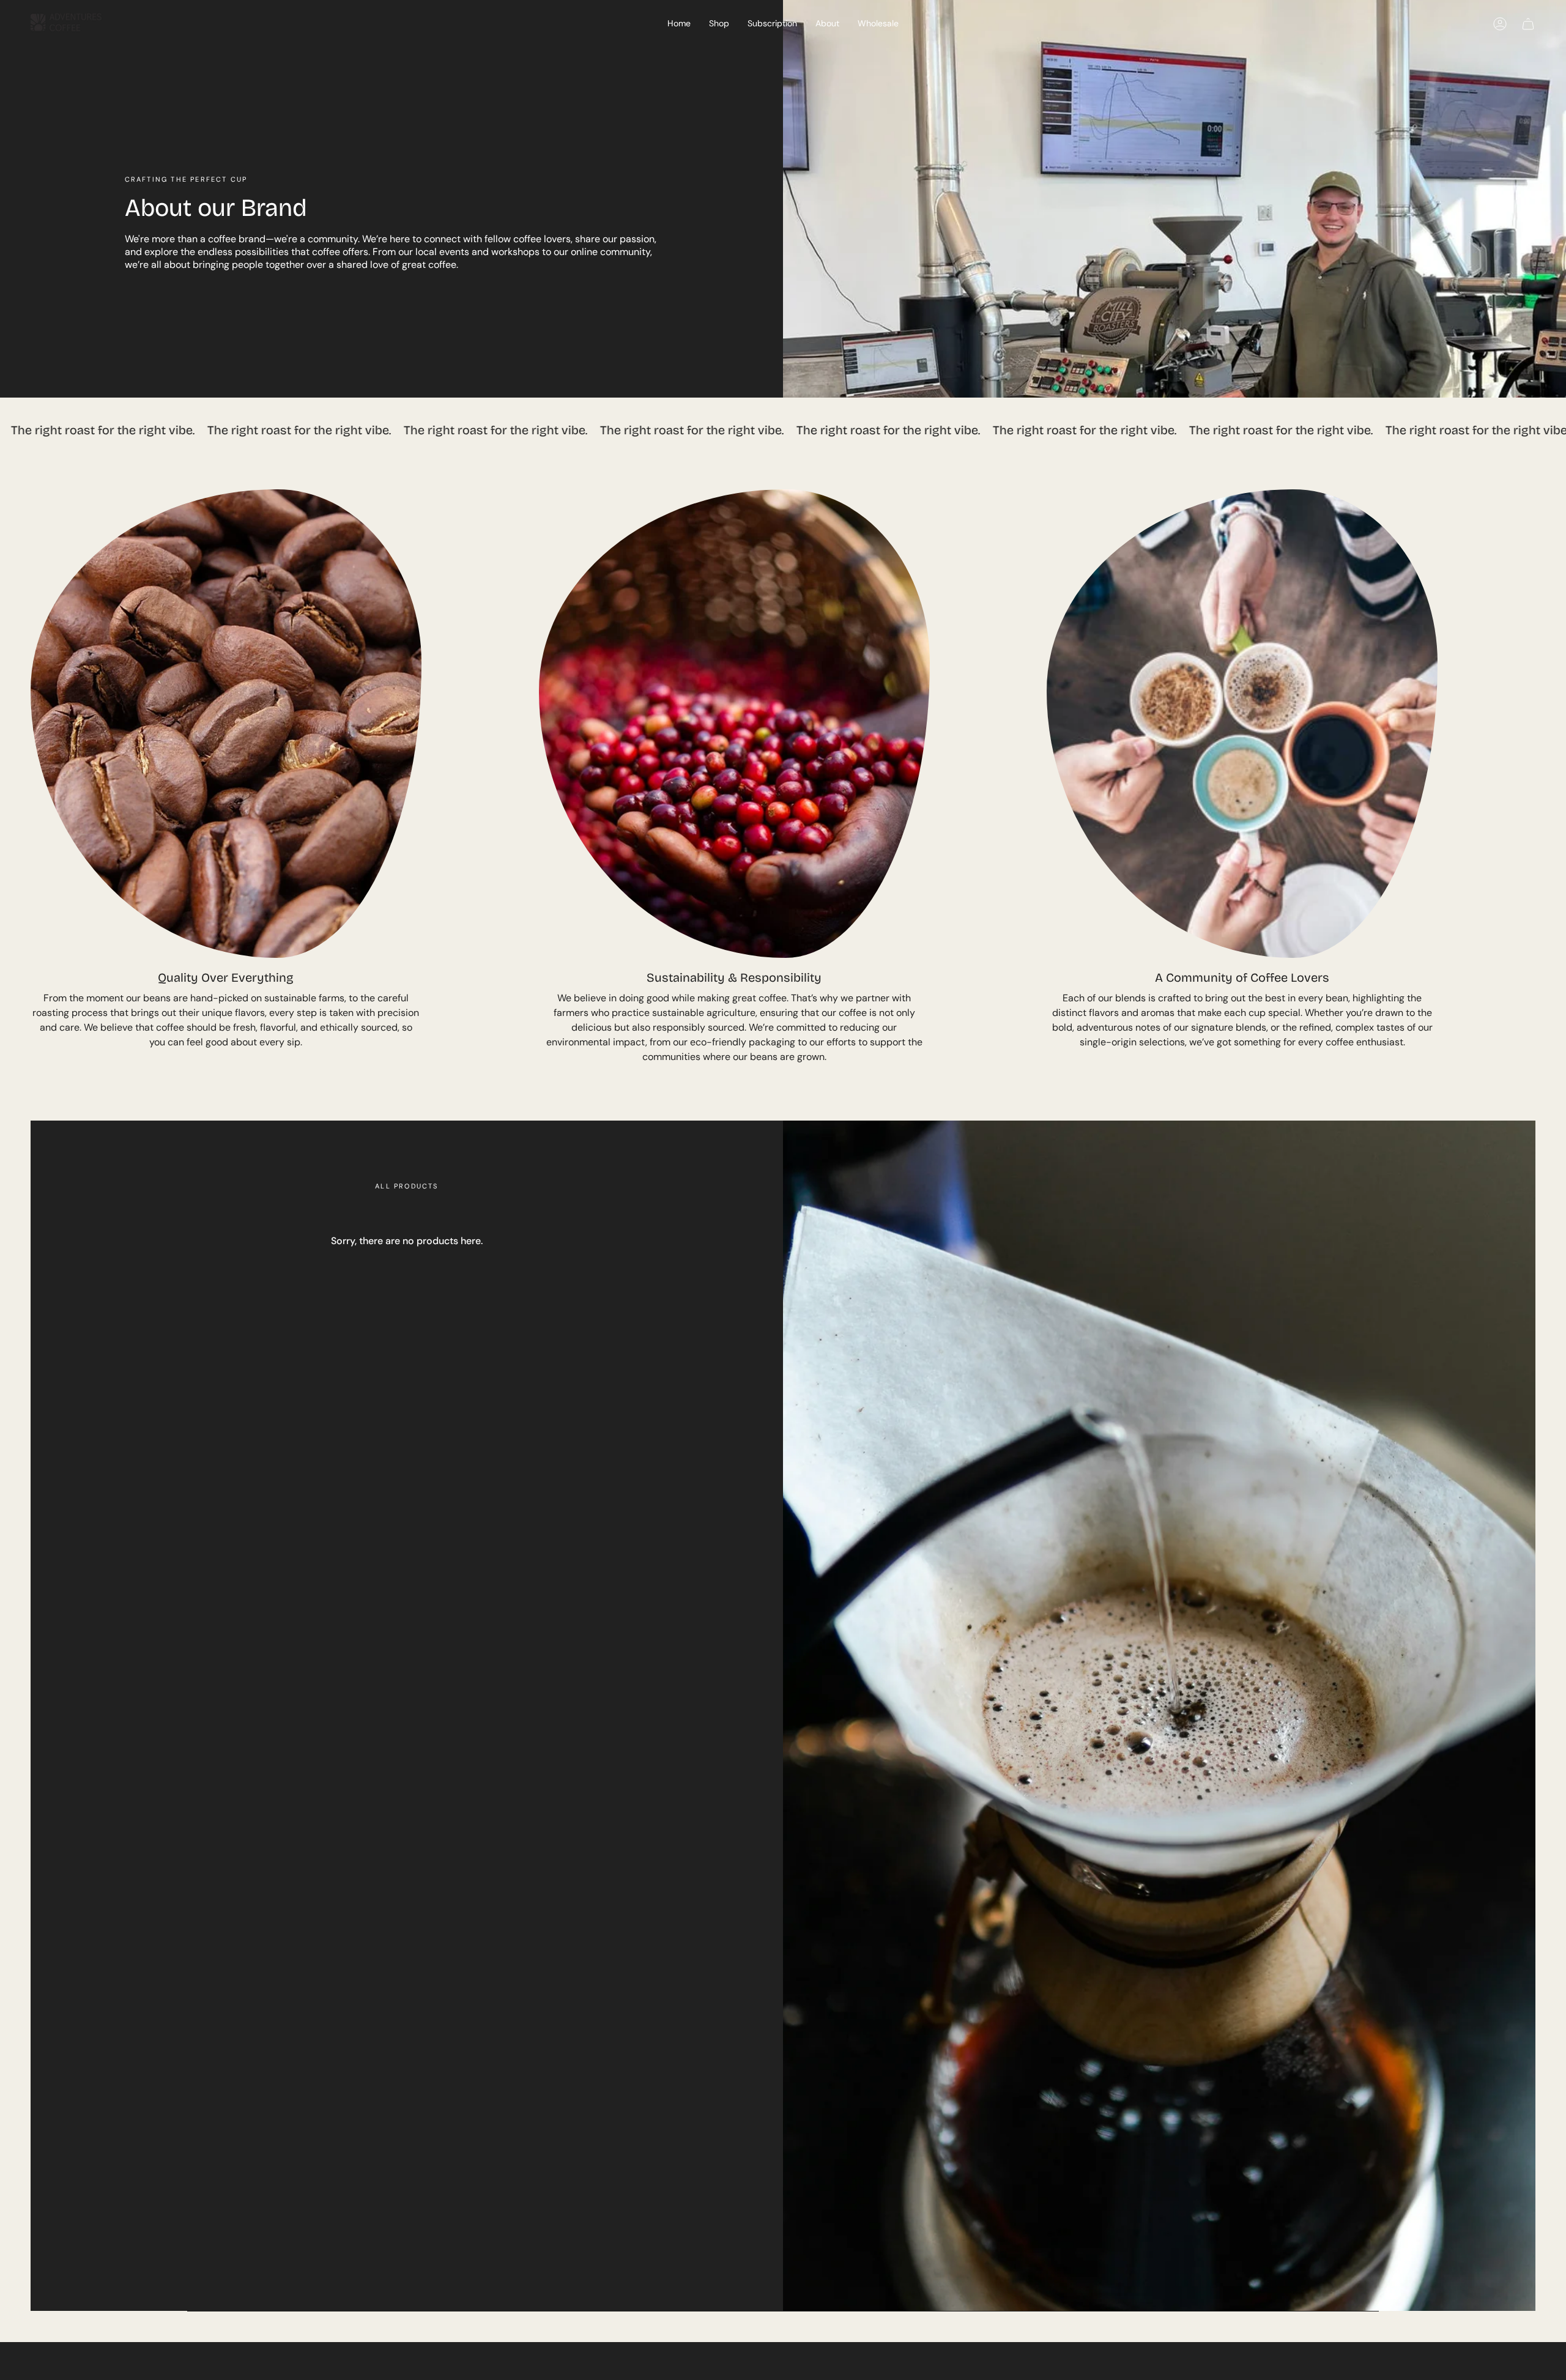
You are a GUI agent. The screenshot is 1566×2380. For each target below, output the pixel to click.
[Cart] (1528, 24)
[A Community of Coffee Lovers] (1242, 724)
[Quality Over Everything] (226, 724)
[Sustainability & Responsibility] (734, 724)
